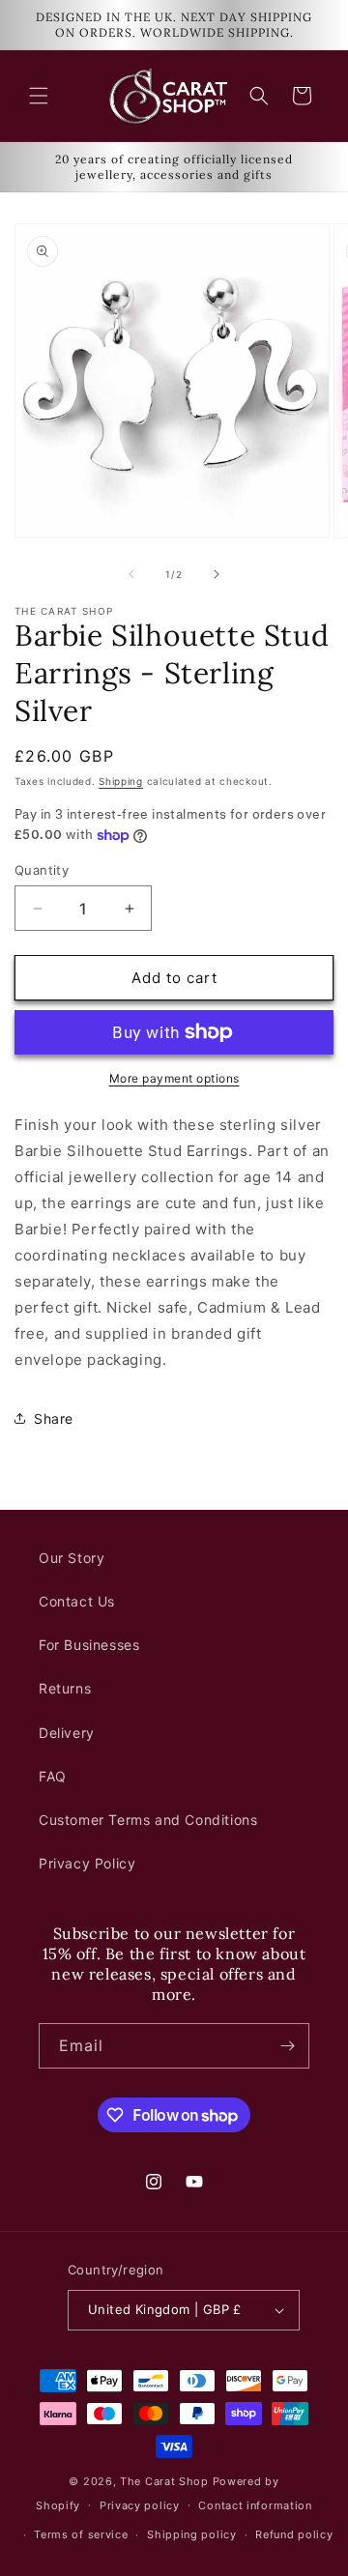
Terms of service (81, 2534)
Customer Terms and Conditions (148, 1820)
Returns (65, 1688)
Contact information (255, 2505)
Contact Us (77, 1601)
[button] (39, 96)
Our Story (72, 1558)
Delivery (67, 1733)
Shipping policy (192, 2534)
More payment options (174, 1078)
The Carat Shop (164, 2481)
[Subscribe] (287, 2046)
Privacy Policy (87, 1863)
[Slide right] (217, 574)
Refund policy (294, 2534)
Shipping (121, 781)
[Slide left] (131, 574)
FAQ (53, 1776)
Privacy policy (140, 2505)
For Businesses (89, 1645)
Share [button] (54, 1418)
